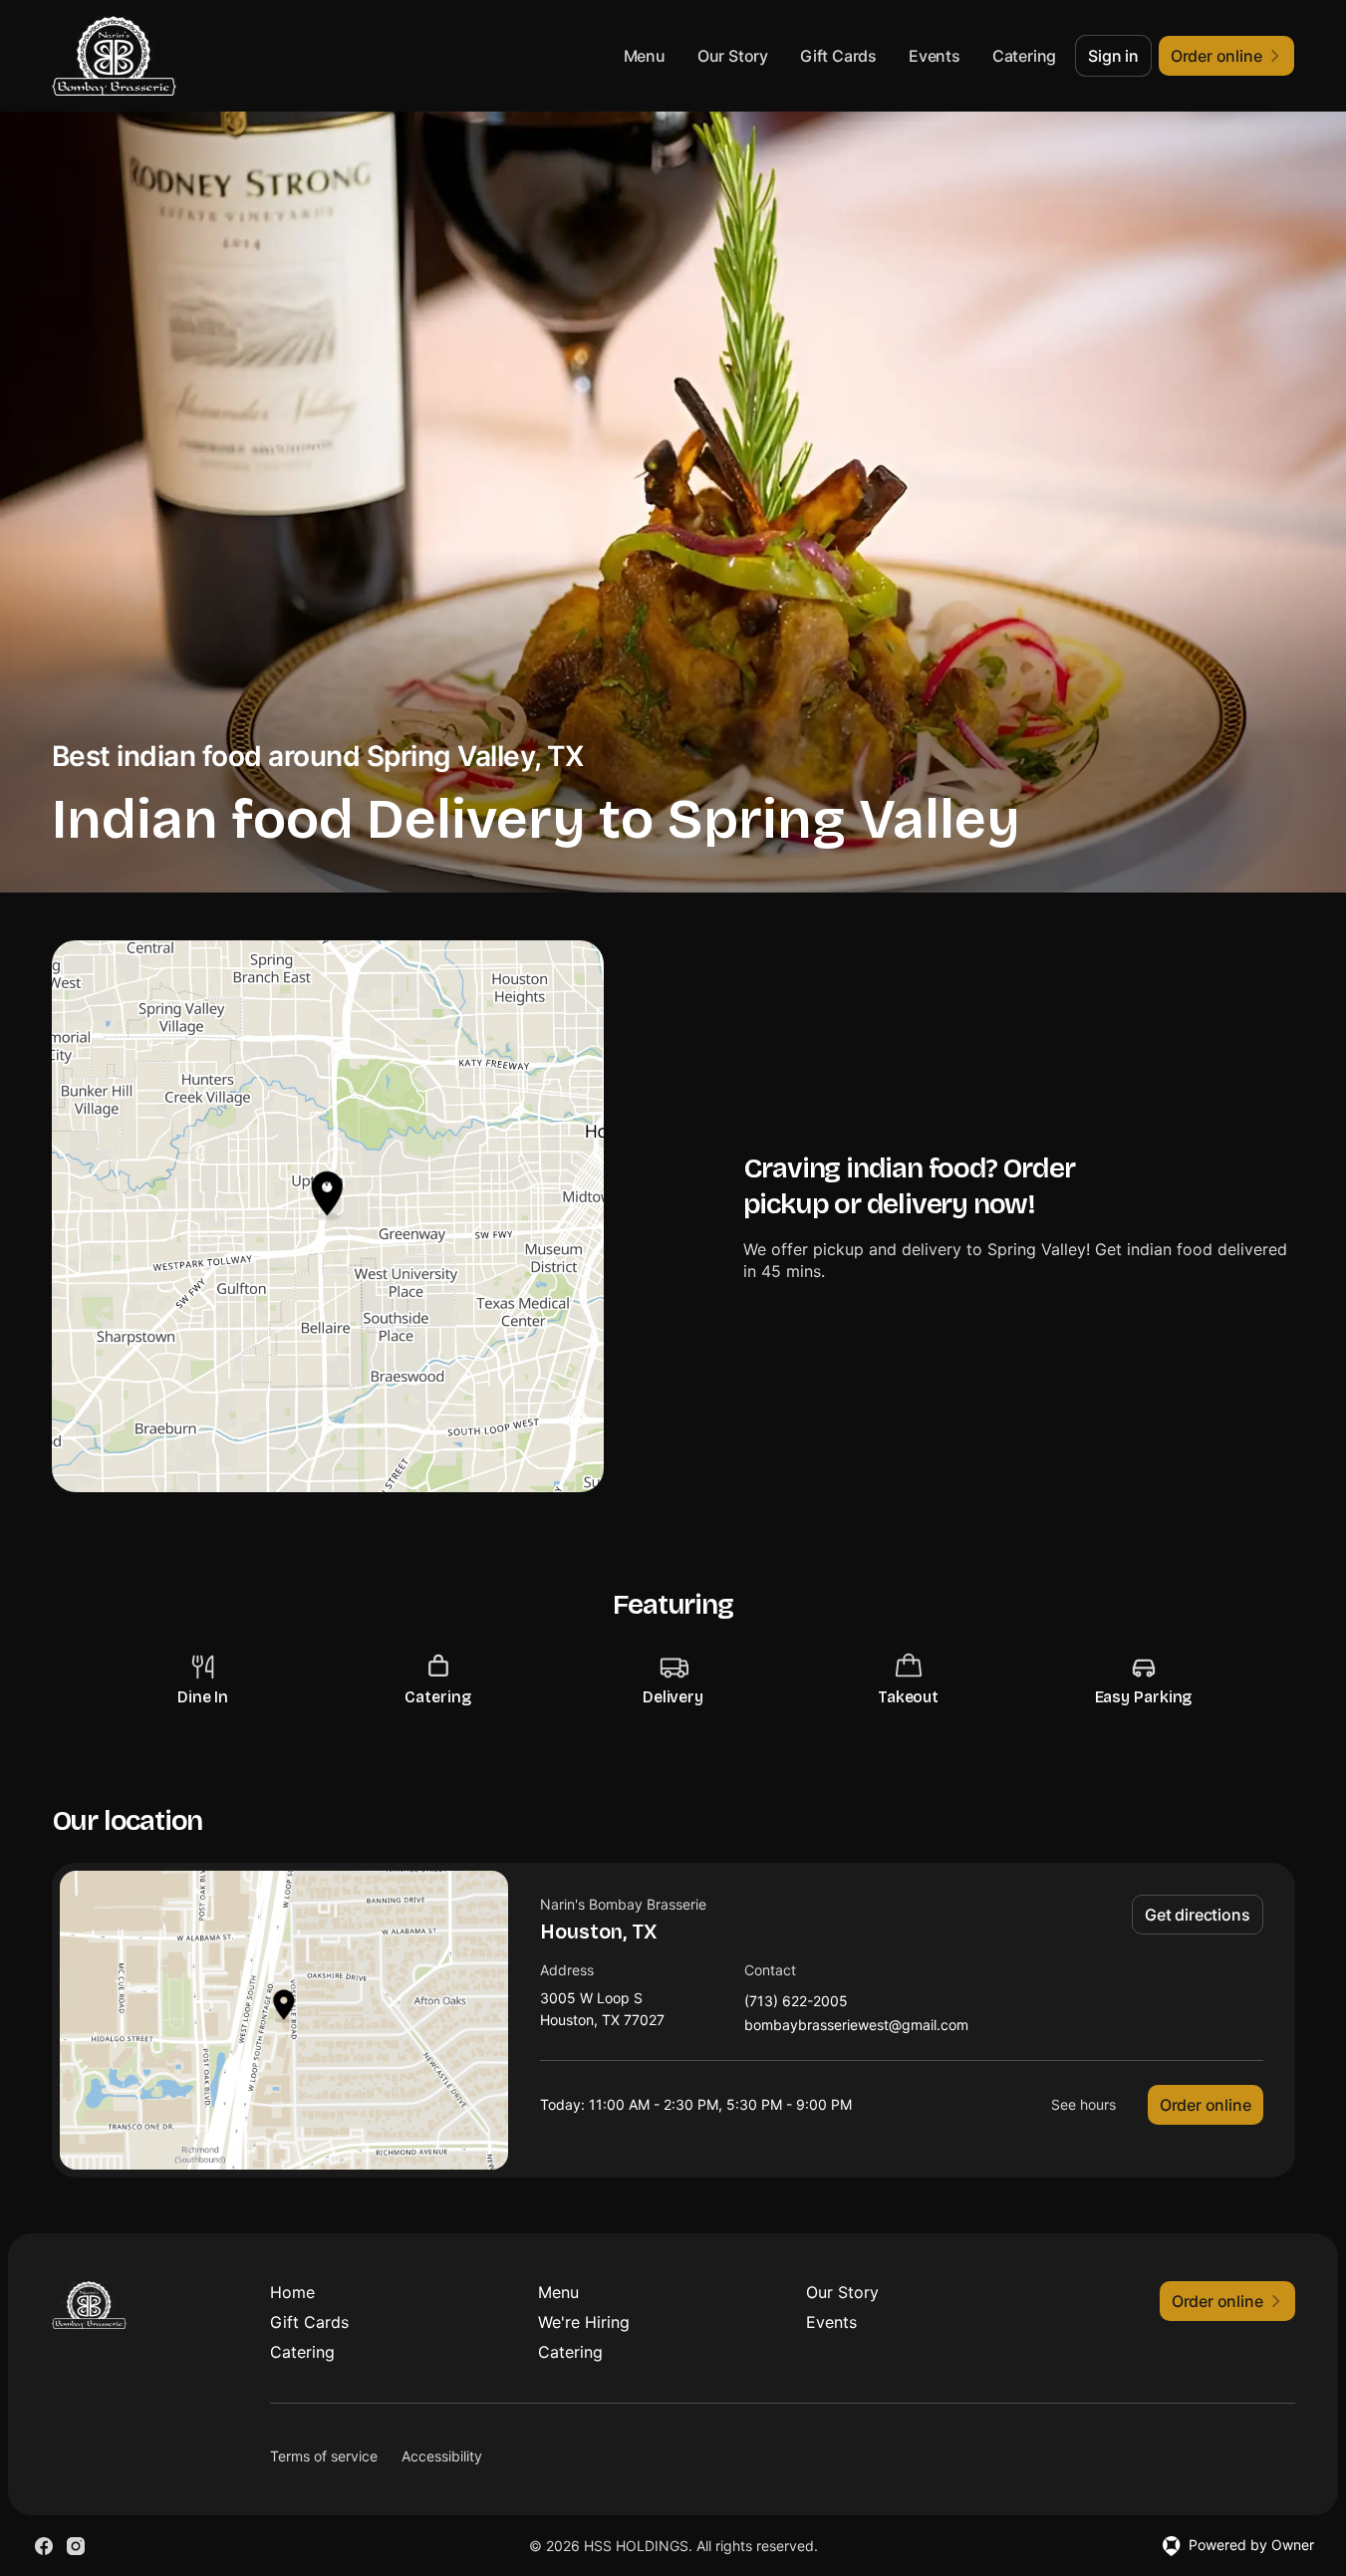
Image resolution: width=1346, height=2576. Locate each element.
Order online (1206, 2105)
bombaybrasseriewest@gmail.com (856, 2026)
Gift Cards (838, 56)
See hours (1083, 2104)
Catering (1024, 56)
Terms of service (324, 2456)
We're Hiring (584, 2322)
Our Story (733, 56)
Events (935, 56)
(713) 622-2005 (796, 2002)
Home (292, 2292)
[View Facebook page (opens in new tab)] (44, 2546)
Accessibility (442, 2456)
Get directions (1197, 1915)
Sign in (1113, 56)
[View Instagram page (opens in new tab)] (76, 2546)
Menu (645, 56)
